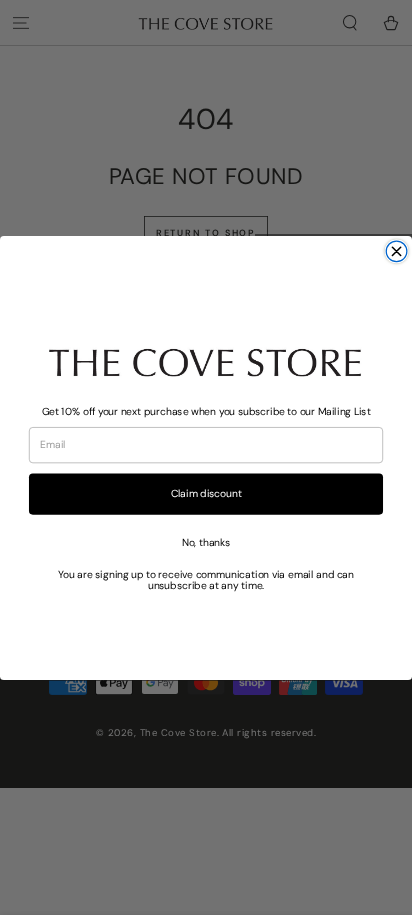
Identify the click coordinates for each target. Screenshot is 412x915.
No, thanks (206, 541)
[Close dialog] (396, 251)
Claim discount (206, 493)
